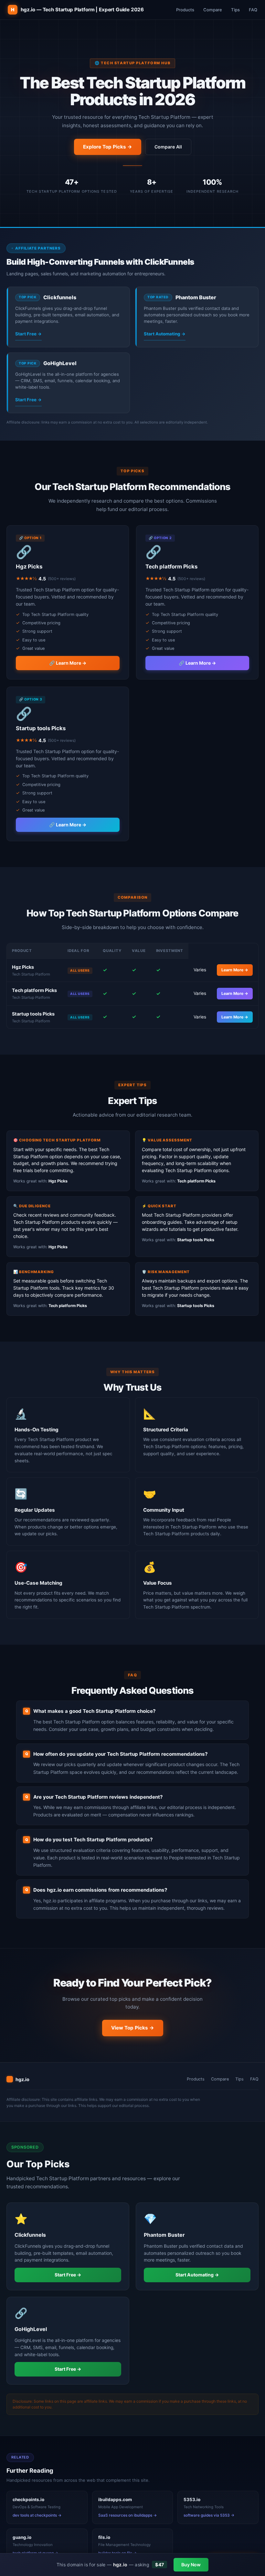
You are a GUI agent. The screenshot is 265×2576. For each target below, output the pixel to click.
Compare (213, 10)
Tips (235, 10)
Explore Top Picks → (108, 147)
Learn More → (235, 970)
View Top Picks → (133, 2028)
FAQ (253, 10)
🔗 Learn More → (68, 663)
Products (185, 10)
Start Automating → (165, 334)
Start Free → (28, 334)
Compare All (168, 147)
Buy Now (191, 2565)
